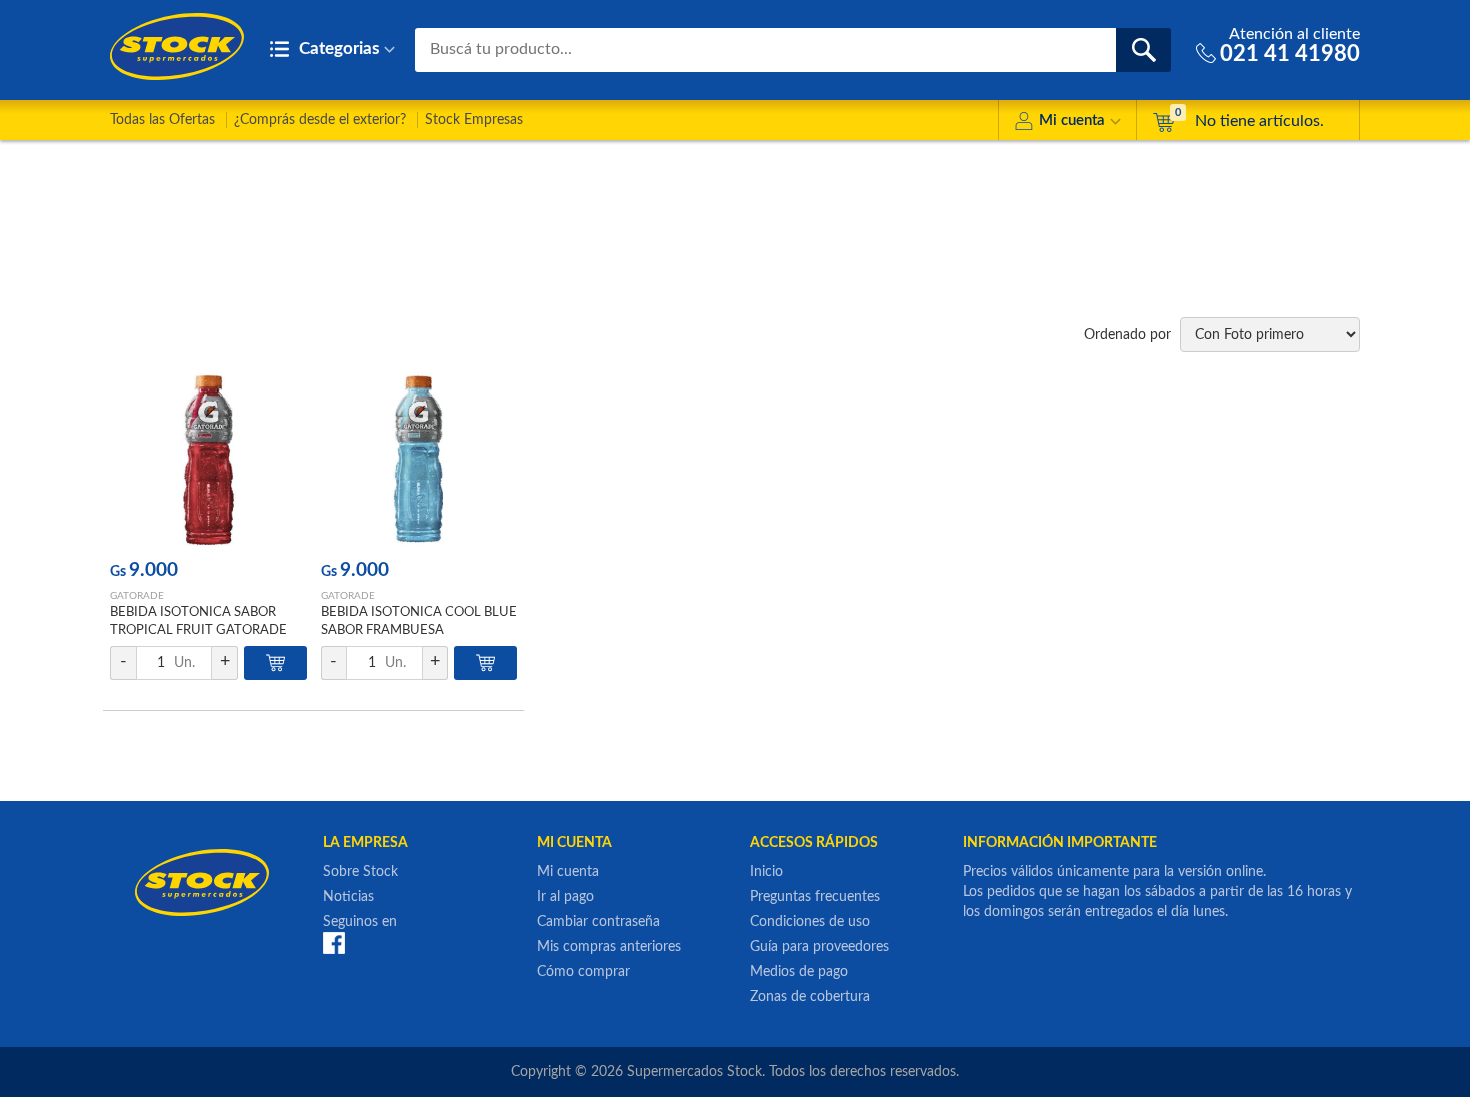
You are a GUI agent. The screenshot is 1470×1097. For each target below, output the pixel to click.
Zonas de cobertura (810, 997)
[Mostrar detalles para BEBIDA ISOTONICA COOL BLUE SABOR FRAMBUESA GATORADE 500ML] (419, 459)
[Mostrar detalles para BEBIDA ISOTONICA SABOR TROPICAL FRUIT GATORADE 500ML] (208, 459)
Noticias (348, 897)
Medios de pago (799, 972)
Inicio (766, 872)
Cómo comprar (583, 972)
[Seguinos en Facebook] (334, 943)
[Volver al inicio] (177, 46)
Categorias (337, 48)
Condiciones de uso (810, 922)
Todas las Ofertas (162, 120)
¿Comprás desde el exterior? (320, 120)
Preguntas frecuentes (815, 897)
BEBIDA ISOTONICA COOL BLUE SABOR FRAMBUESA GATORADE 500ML (419, 630)
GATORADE (137, 596)
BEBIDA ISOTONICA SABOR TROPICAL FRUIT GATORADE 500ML (198, 630)
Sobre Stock (360, 872)
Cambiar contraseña (598, 922)
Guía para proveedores (819, 947)
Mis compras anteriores (609, 947)
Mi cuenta (1072, 120)
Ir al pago (565, 897)
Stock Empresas (474, 120)
